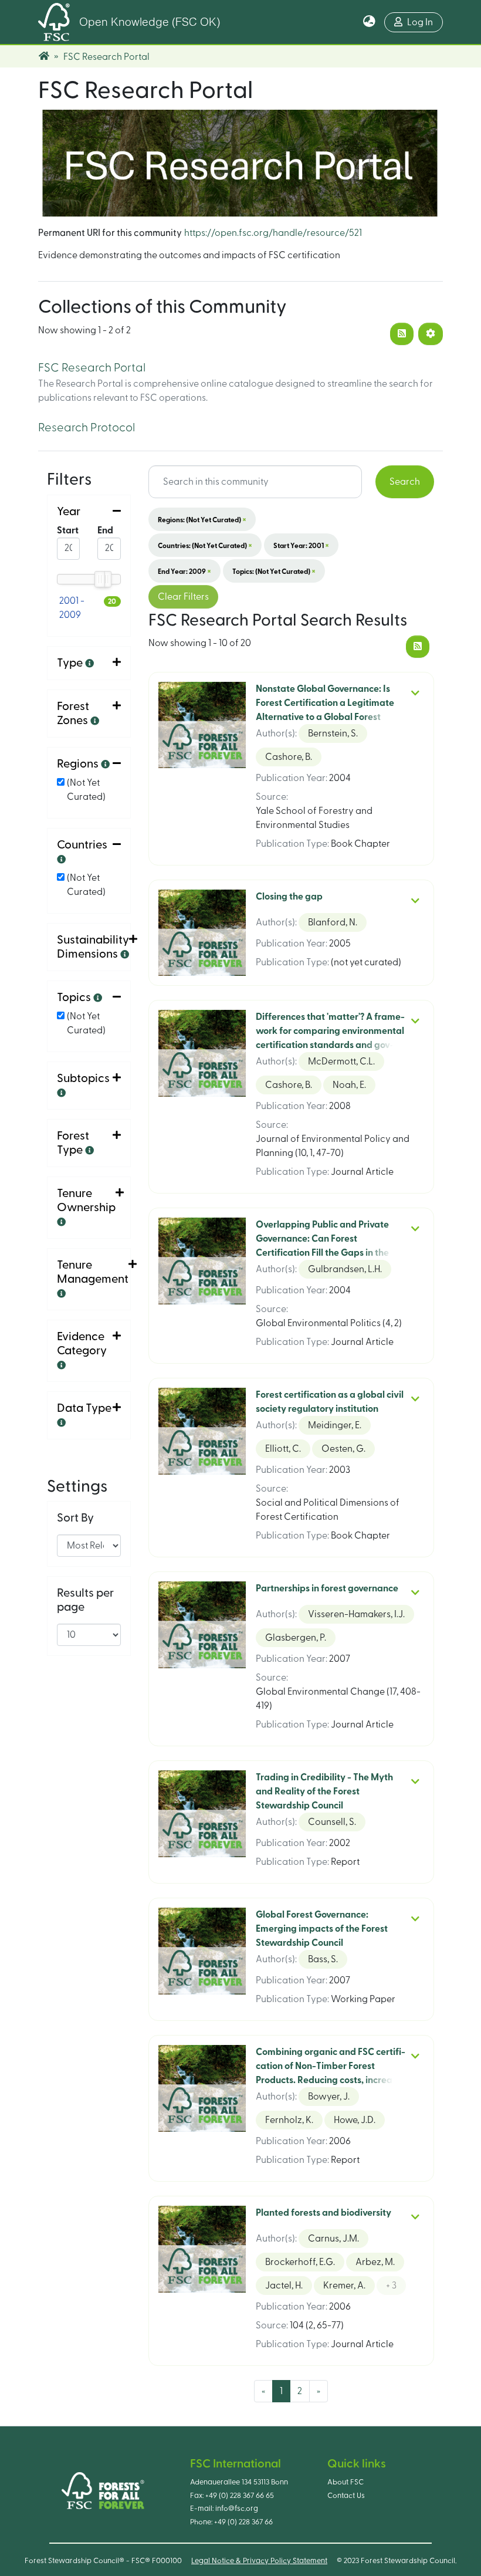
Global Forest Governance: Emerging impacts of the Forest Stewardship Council (322, 1929)
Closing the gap (289, 897)
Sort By (75, 1518)
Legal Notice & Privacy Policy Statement (259, 2561)
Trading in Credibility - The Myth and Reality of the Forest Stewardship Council (324, 1791)
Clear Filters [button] (183, 597)
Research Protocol (87, 428)
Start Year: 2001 (301, 545)
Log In (420, 22)
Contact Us (346, 2496)
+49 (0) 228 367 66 (243, 2522)
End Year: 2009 (184, 571)
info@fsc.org (237, 2509)
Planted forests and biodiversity (324, 2213)
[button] (369, 22)
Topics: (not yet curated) (274, 571)
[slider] (99, 579)
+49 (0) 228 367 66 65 (240, 2496)
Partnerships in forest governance (327, 1588)
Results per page (85, 1600)
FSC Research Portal (92, 368)
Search (405, 482)
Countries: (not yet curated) (205, 545)
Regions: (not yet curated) (202, 519)
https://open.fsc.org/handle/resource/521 (273, 233)
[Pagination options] (431, 334)
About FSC (345, 2482)
